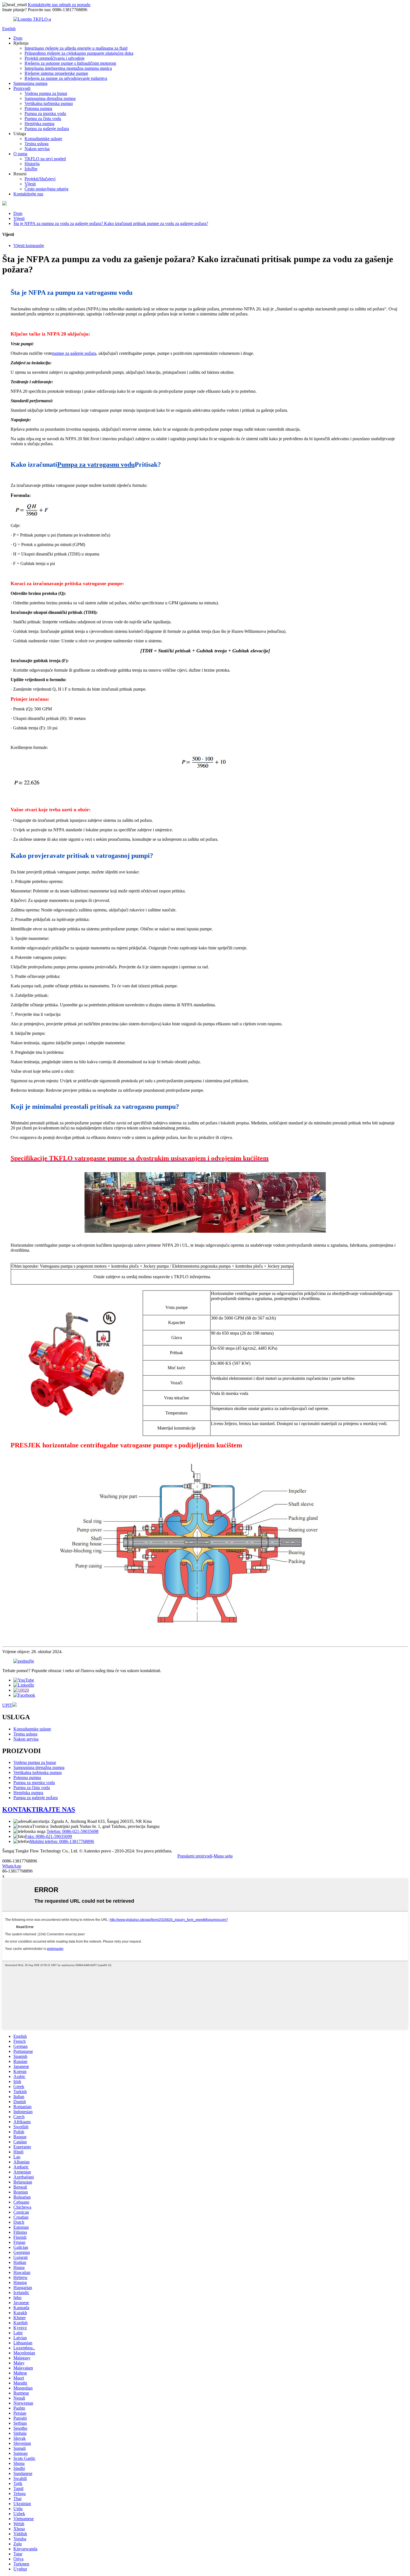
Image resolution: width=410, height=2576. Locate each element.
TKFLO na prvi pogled (45, 159)
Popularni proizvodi (195, 1856)
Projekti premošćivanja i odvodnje (55, 58)
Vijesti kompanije (29, 246)
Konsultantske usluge (43, 139)
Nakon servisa (37, 149)
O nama (20, 154)
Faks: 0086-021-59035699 (49, 1836)
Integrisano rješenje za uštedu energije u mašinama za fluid (76, 48)
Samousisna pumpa (30, 83)
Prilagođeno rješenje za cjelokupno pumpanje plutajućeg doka (79, 53)
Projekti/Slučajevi (40, 179)
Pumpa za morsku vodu (45, 113)
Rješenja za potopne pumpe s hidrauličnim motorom (70, 63)
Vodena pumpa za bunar (46, 93)
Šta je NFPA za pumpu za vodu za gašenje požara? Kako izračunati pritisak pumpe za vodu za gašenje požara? (111, 223)
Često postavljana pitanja (46, 189)
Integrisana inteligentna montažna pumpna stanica (68, 68)
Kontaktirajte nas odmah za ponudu (59, 5)
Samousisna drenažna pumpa (50, 98)
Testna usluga (37, 144)
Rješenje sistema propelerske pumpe (56, 73)
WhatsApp (12, 1866)
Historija (32, 164)
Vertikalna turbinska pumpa (49, 103)
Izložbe (31, 169)
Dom (18, 38)
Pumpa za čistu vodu (43, 118)
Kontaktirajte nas (28, 194)
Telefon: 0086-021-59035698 (73, 1831)
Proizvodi (22, 88)
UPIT (7, 1705)
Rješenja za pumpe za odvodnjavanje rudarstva (66, 78)
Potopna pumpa (38, 108)
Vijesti (30, 184)
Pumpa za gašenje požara (47, 129)
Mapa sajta (223, 1856)
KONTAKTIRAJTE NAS (39, 1809)
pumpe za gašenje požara (74, 353)
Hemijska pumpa (39, 124)
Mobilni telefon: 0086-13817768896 (62, 1841)
